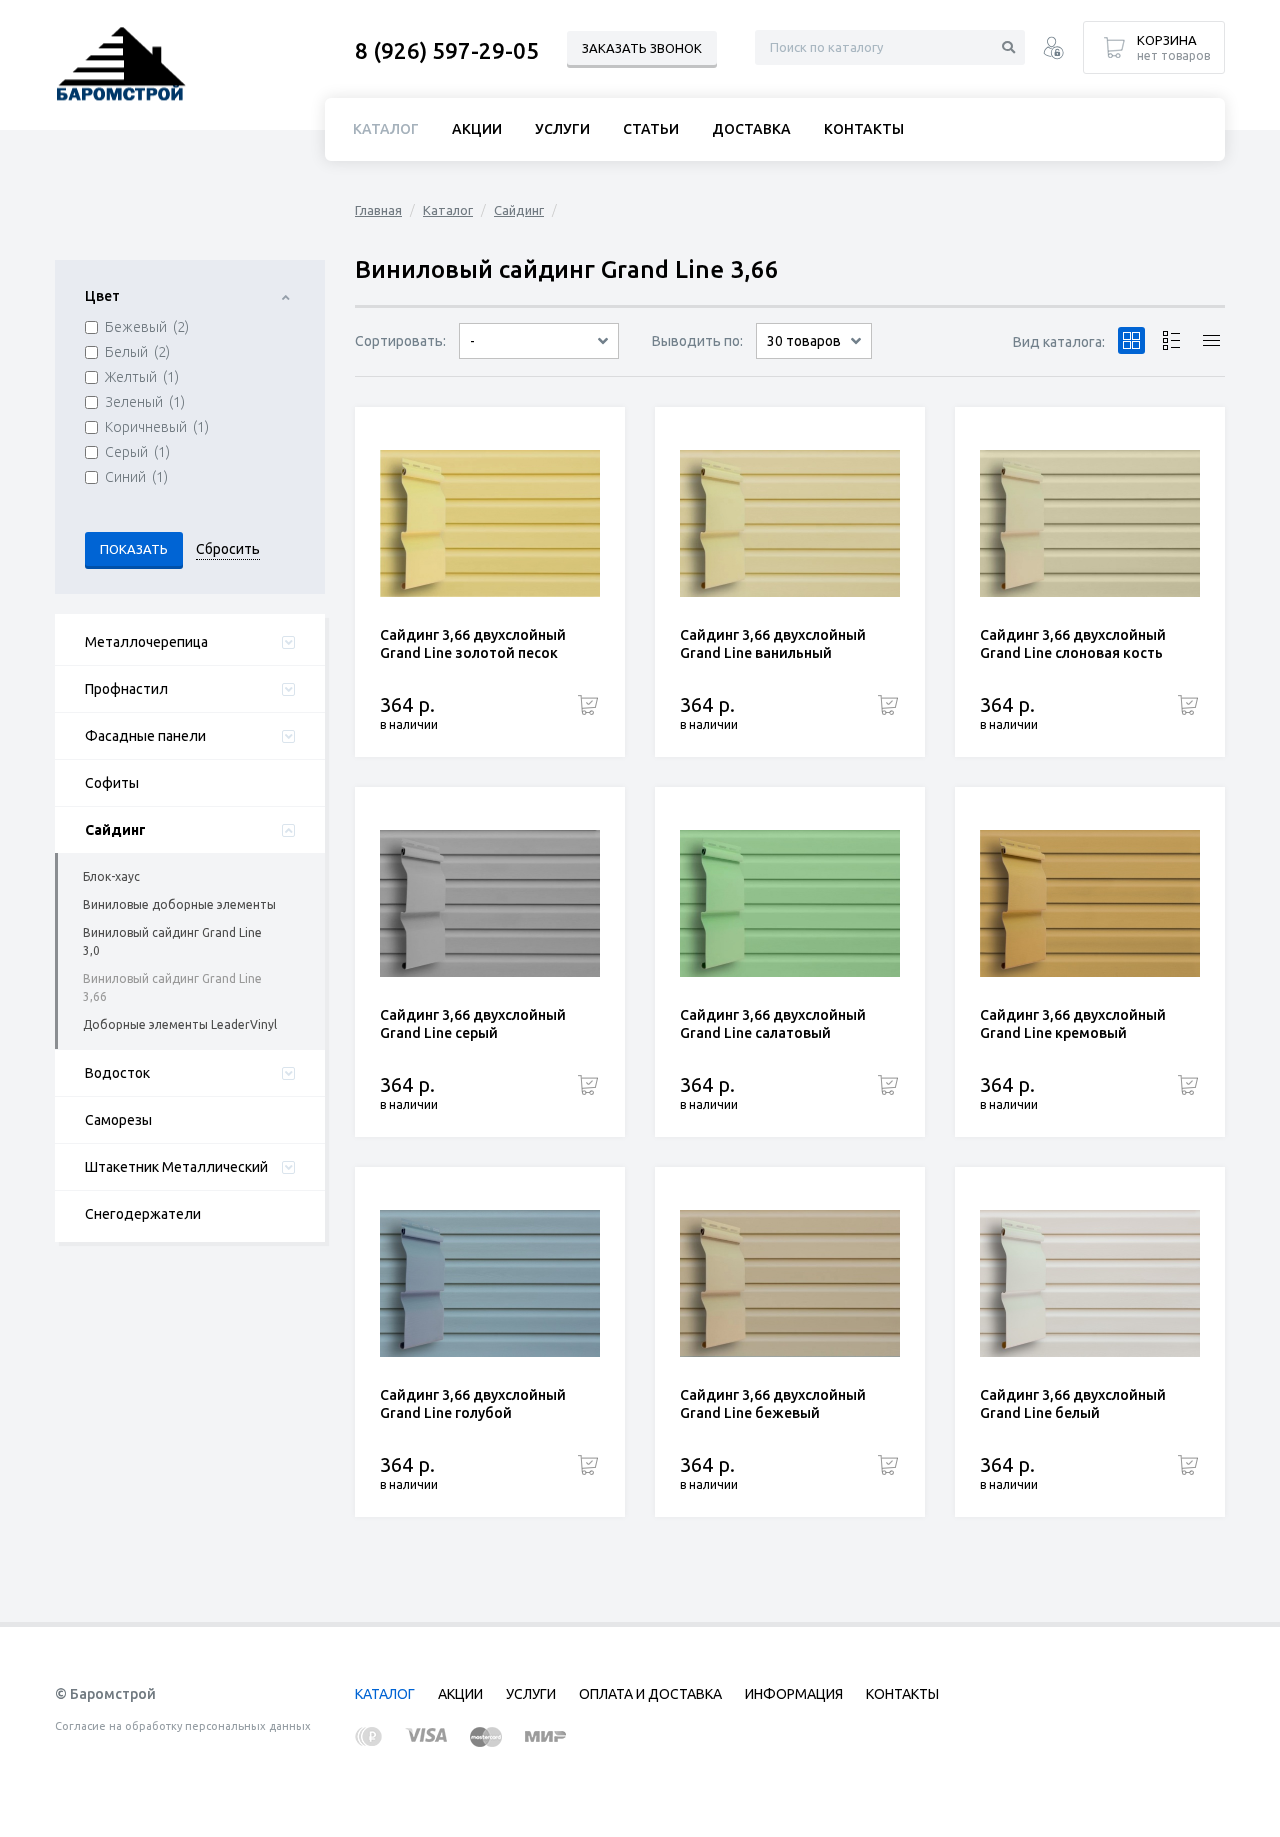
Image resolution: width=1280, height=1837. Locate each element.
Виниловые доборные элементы (179, 904)
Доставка (751, 129)
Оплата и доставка (650, 1694)
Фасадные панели (145, 736)
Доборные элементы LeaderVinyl (180, 1024)
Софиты (112, 783)
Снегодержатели (143, 1214)
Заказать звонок (642, 48)
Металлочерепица (146, 642)
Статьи (651, 129)
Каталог (448, 210)
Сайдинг (519, 210)
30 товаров (804, 341)
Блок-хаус (111, 876)
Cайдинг (115, 830)
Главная (378, 210)
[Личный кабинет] (1053, 50)
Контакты (864, 129)
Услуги (562, 129)
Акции (477, 129)
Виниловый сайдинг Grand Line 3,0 (172, 941)
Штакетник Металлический (176, 1167)
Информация (794, 1694)
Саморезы (118, 1120)
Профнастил (126, 689)
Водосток (117, 1073)
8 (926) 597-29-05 (447, 50)
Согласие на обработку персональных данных (183, 1726)
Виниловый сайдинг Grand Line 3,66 (172, 987)
